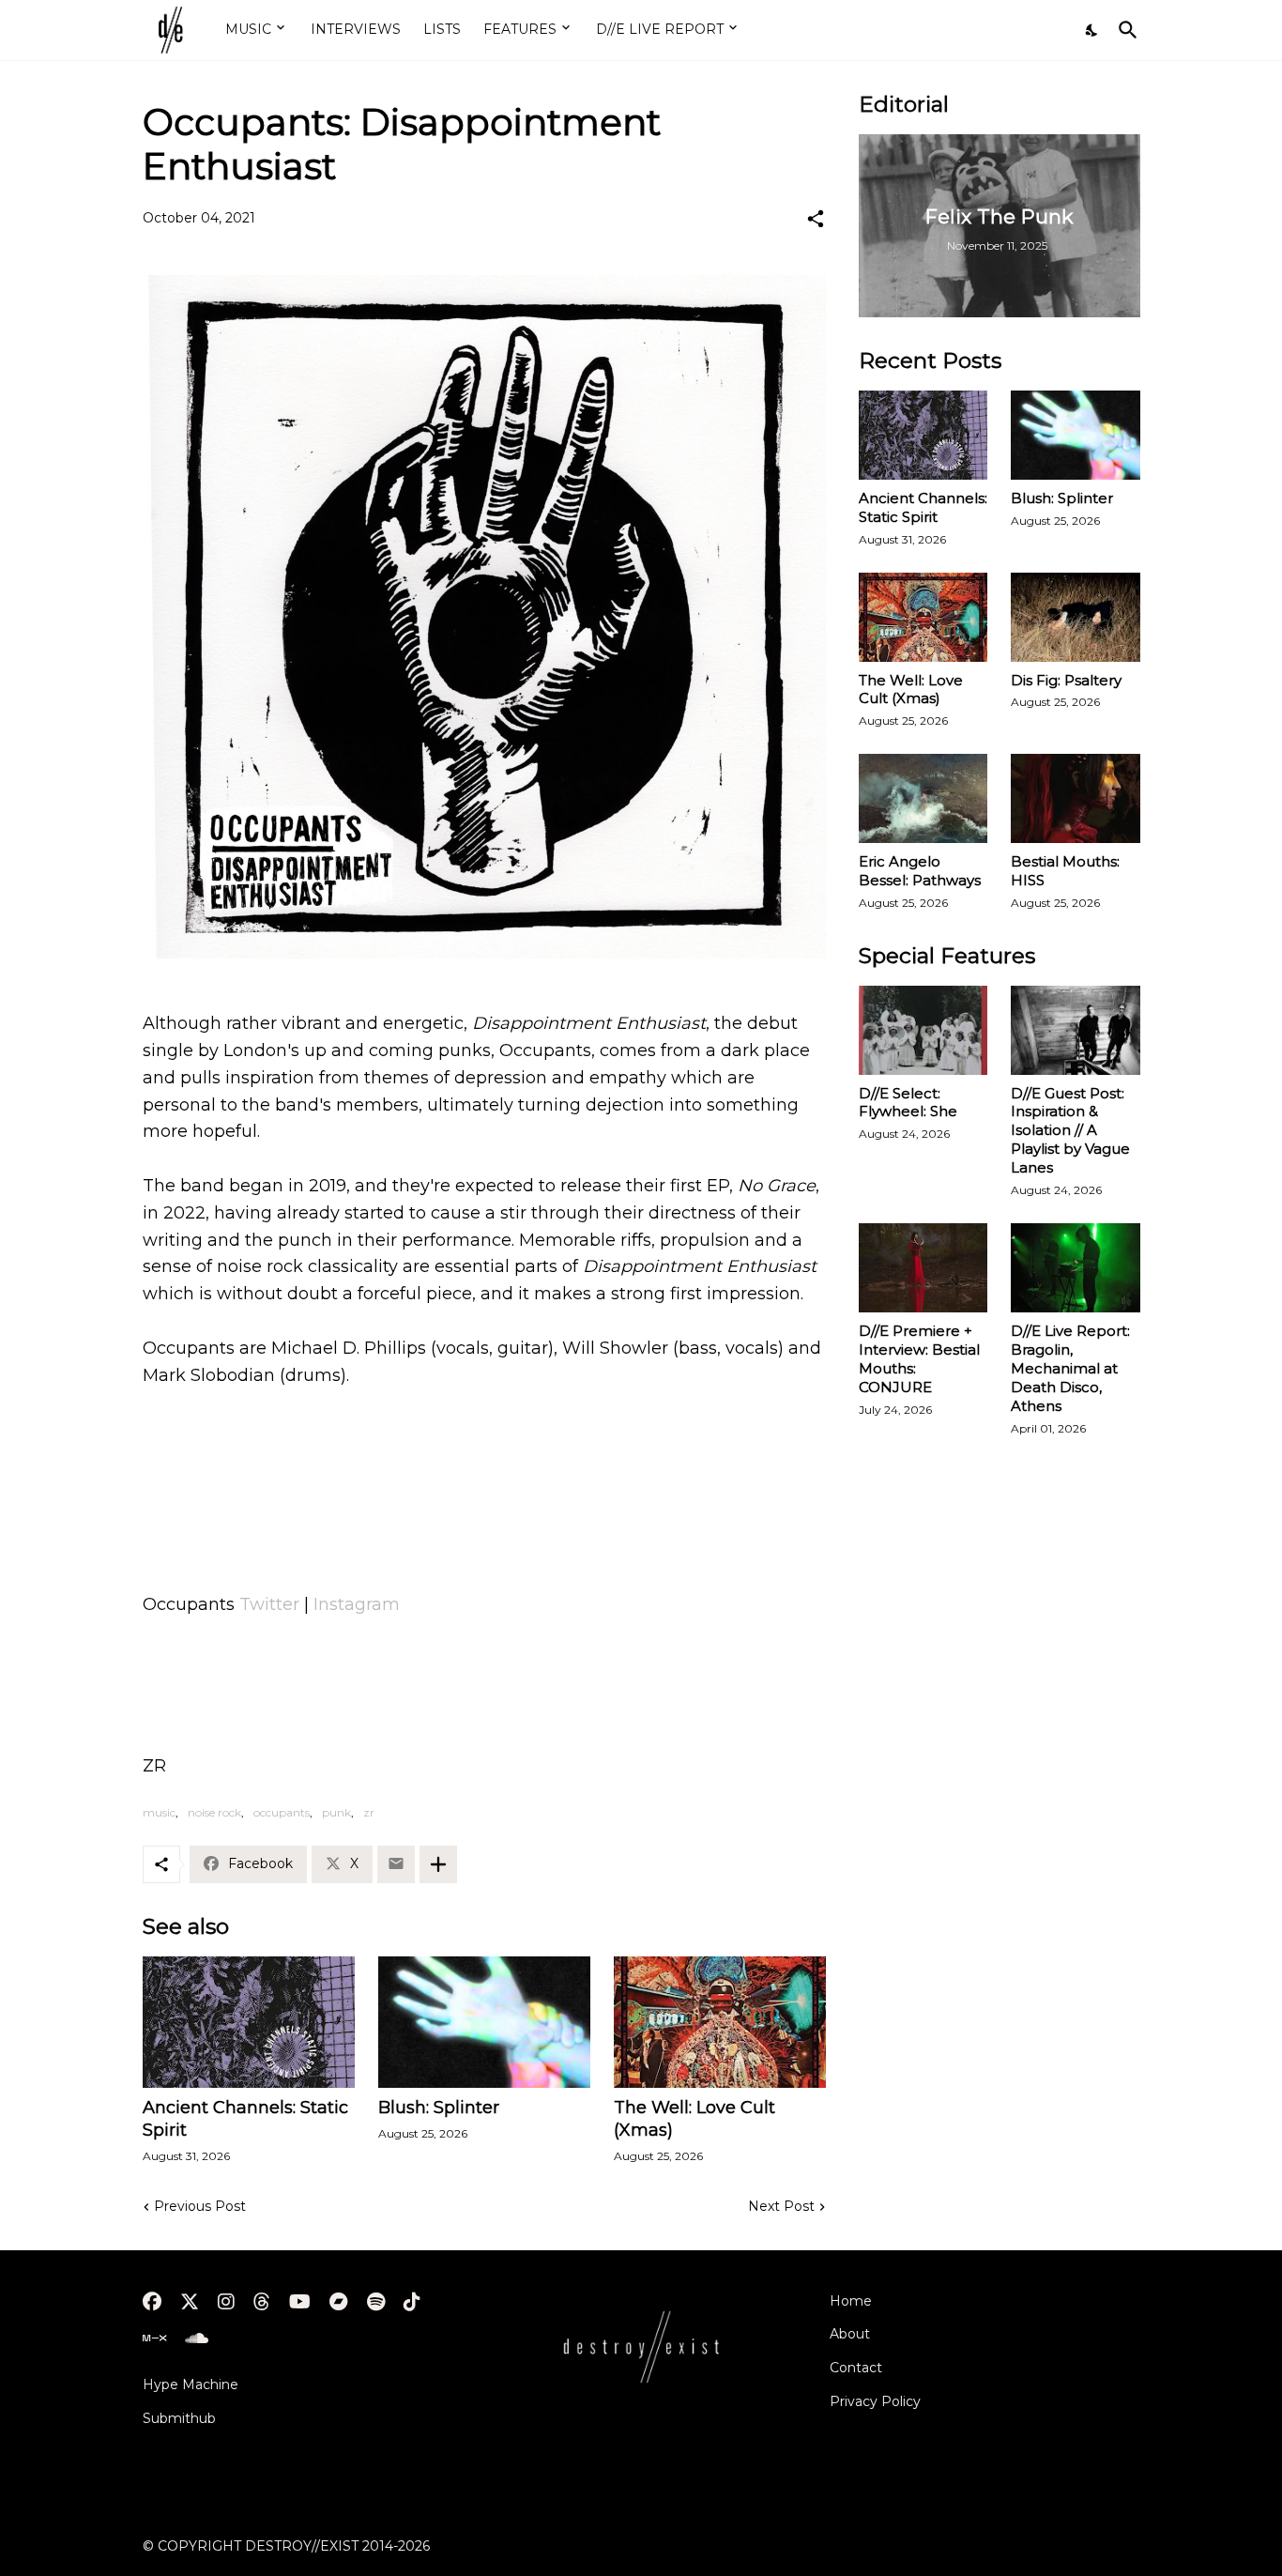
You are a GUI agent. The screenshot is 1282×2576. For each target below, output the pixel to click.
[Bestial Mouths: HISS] (1076, 798)
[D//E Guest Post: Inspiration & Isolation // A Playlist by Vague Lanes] (1076, 1030)
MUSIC (248, 29)
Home (851, 2301)
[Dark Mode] (1092, 30)
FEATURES (520, 29)
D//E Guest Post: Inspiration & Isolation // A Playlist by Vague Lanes (1070, 1131)
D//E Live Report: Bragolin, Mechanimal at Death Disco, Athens (1070, 1368)
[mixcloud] (154, 2338)
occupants (282, 1812)
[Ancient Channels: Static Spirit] (249, 2022)
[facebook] (152, 2302)
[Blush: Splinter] (484, 2022)
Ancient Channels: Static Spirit (245, 2119)
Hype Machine (191, 2384)
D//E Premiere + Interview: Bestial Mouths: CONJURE (919, 1359)
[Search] (1124, 30)
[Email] (396, 1864)
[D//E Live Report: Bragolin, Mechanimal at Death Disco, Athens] (1076, 1268)
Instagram (357, 1604)
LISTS (442, 29)
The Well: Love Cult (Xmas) (694, 2119)
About (850, 2334)
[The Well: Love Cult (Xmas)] (720, 2022)
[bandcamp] (339, 2302)
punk (336, 1812)
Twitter (269, 1604)
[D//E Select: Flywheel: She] (923, 1030)
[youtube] (300, 2302)
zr (369, 1812)
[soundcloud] (197, 2338)
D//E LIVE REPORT (660, 29)
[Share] (816, 219)
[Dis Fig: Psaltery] (1076, 617)
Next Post (781, 2206)
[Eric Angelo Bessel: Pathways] (923, 798)
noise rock (214, 1812)
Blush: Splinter (439, 2108)
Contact (856, 2368)
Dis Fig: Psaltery (1066, 680)
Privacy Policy (875, 2401)
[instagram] (226, 2302)
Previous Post (200, 2206)
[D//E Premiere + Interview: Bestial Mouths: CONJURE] (923, 1268)
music (159, 1812)
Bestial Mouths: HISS (1065, 871)
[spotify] (376, 2302)
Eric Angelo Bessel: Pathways (920, 871)
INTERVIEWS (356, 29)
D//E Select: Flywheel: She (908, 1103)
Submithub (179, 2418)
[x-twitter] (190, 2302)
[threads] (262, 2302)
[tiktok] (412, 2302)
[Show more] (438, 1864)
